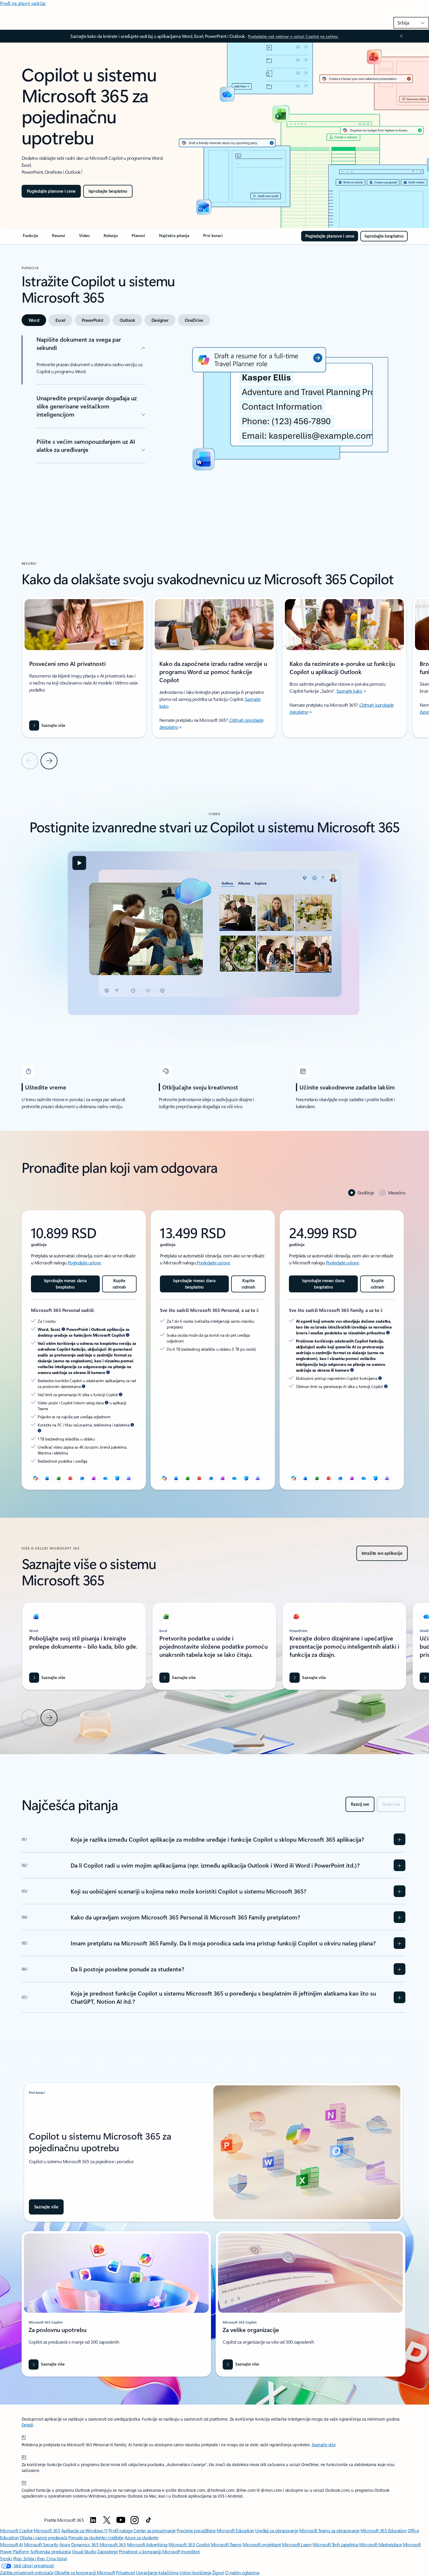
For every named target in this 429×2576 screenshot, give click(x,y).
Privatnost (125, 2572)
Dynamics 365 (85, 2544)
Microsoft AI (11, 2544)
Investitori (191, 2551)
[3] (24, 2482)
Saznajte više (324, 2445)
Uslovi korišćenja (195, 2572)
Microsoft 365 (47, 2530)
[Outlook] (82, 1478)
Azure (65, 2544)
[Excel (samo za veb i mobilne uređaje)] (59, 1478)
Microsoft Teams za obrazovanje (329, 2530)
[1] (24, 2436)
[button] (79, 863)
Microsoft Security (41, 2544)
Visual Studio (84, 2551)
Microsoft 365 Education (383, 2530)
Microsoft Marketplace (380, 2544)
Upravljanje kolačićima (157, 2572)
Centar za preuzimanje (155, 2530)
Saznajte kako (349, 691)
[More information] (64, 1329)
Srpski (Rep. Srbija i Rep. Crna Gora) (34, 2558)
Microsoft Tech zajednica (335, 2544)
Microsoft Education (235, 2530)
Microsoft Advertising (147, 2544)
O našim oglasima (242, 2572)
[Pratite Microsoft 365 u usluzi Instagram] (135, 2520)
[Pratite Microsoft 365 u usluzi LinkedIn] (93, 2520)
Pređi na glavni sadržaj (23, 3)
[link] (30, 238)
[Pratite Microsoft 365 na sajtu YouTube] (121, 2520)
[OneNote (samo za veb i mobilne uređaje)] (94, 1478)
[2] (24, 2456)
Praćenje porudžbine (196, 2530)
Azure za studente (141, 2537)
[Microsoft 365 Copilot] (36, 1478)
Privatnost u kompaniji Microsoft (150, 2551)
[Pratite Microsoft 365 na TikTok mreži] (149, 2520)
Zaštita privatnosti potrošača (27, 2572)
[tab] (34, 320)
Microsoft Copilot (16, 2530)
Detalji (27, 2425)
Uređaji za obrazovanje (277, 2530)
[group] (84, 667)
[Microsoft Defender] (117, 1478)
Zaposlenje (107, 2551)
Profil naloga (121, 2530)
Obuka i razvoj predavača (43, 2537)
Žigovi (218, 2572)
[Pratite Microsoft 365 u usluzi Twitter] (107, 2520)
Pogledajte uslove (84, 1262)
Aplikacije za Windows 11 (84, 2530)
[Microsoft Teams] (129, 1478)
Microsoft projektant (262, 2544)
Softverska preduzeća (50, 2551)
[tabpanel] (213, 427)
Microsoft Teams (226, 2544)
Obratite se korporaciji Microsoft (85, 2572)
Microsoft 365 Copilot (189, 2544)
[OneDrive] (106, 1478)
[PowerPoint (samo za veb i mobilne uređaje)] (71, 1478)
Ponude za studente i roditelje (96, 2537)
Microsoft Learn (297, 2544)
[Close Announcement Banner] (400, 36)
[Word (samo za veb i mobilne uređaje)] (47, 1478)
